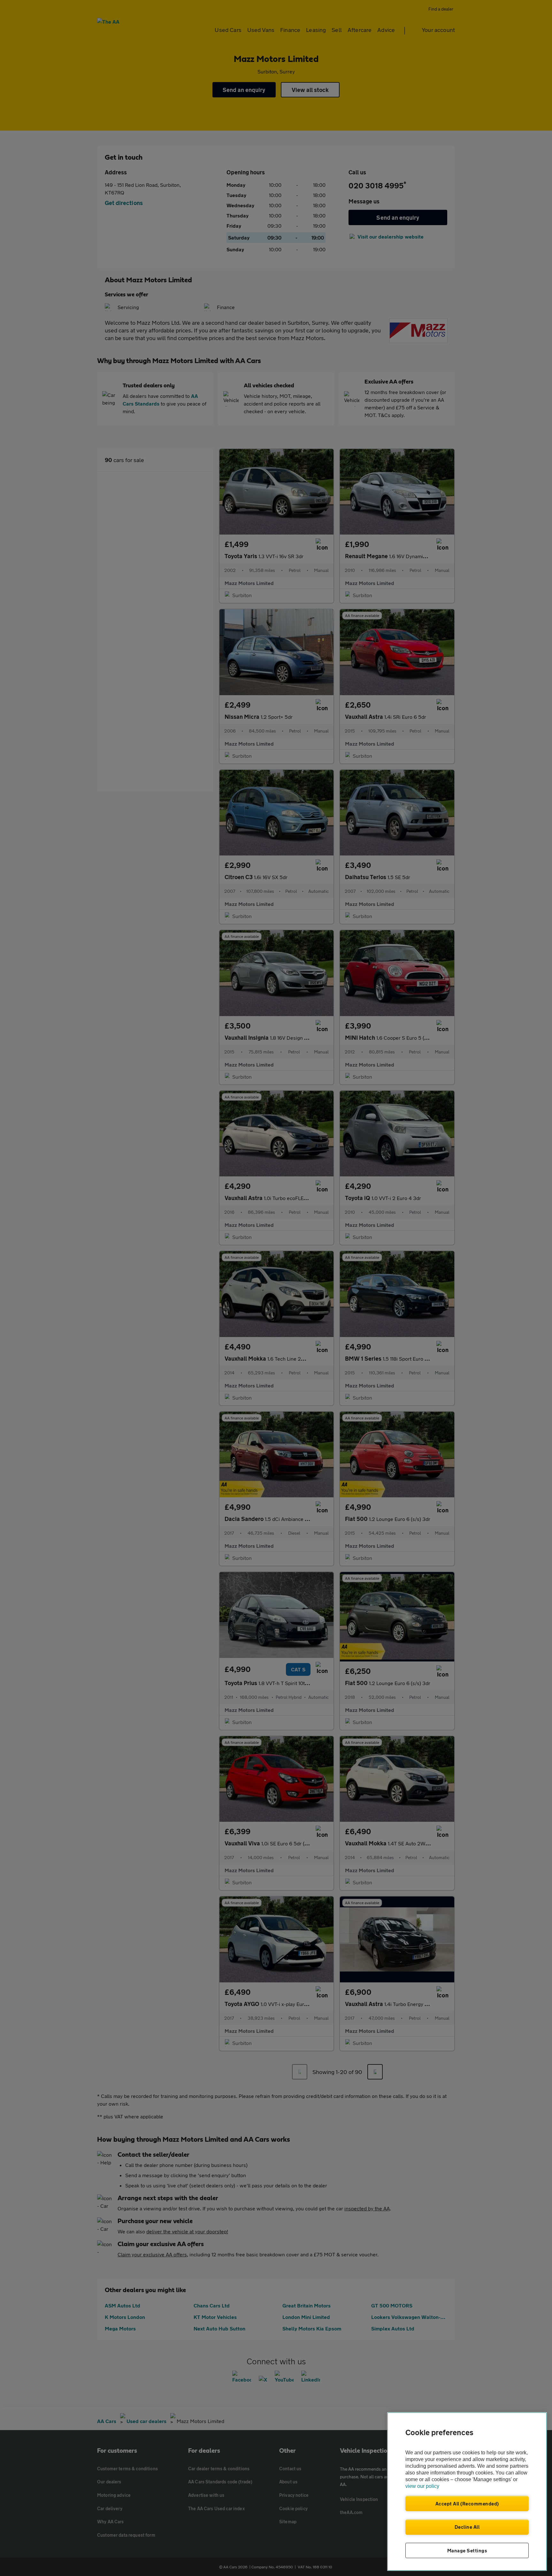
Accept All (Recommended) (467, 2504)
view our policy (422, 2486)
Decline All (467, 2527)
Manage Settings (467, 2550)
